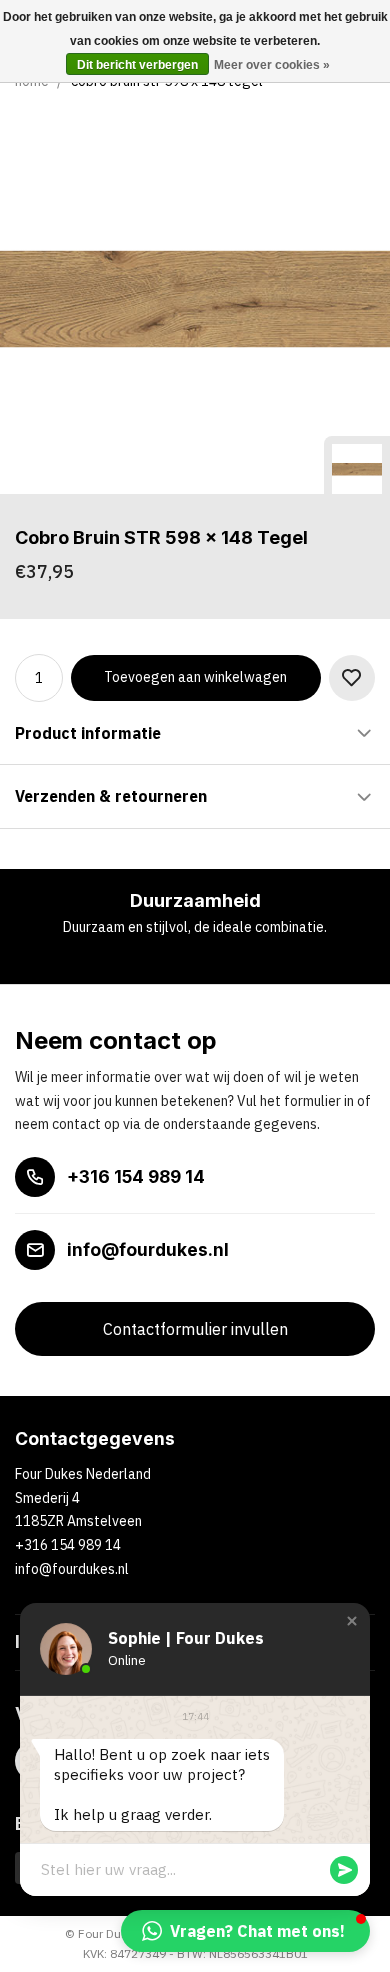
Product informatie (88, 733)
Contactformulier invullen (195, 1329)
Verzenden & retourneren (111, 796)
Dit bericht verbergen (137, 65)
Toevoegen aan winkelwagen (195, 677)
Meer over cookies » (272, 65)
